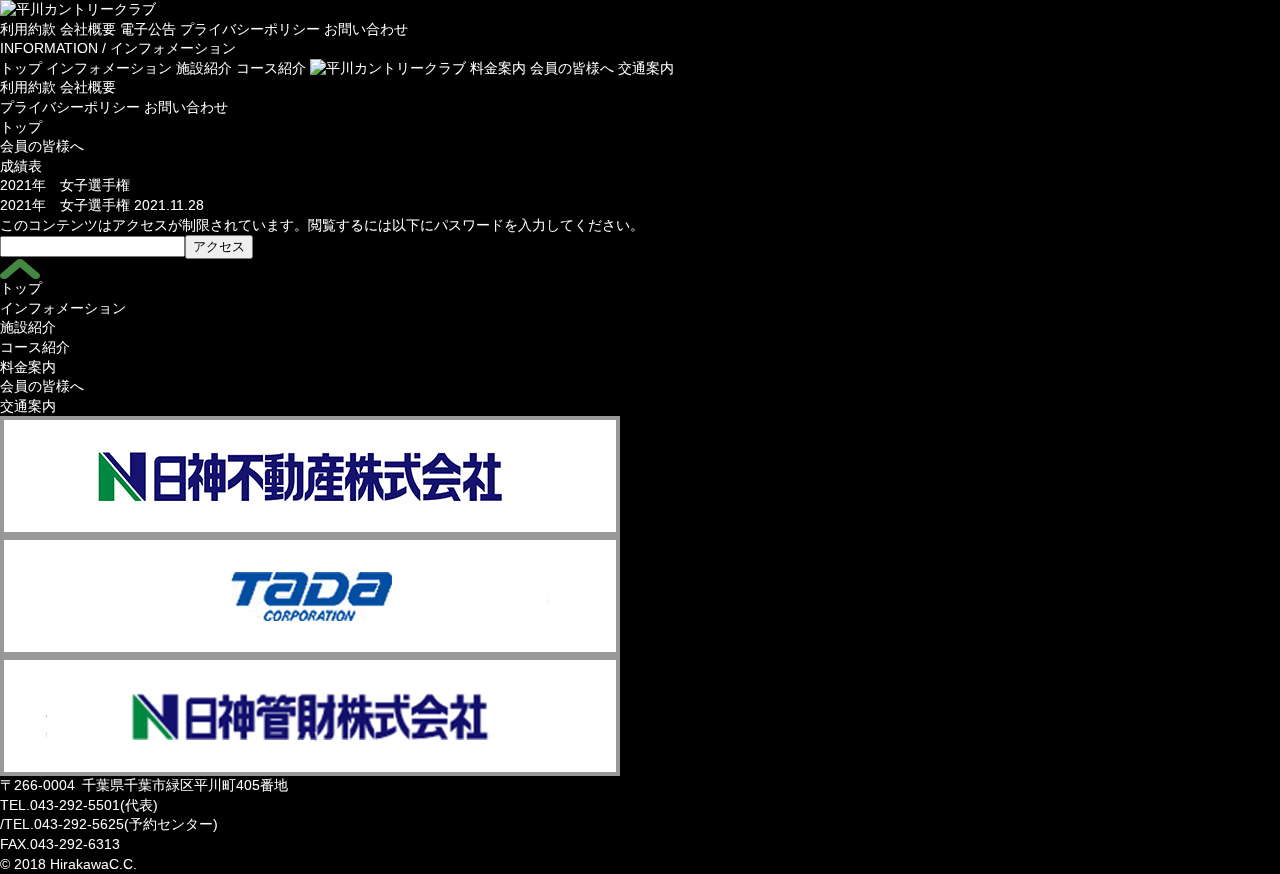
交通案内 (646, 68)
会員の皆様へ (572, 68)
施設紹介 (204, 68)
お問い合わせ (366, 29)
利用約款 (28, 29)
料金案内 (498, 68)
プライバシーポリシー (250, 29)
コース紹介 (271, 68)
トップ (21, 68)
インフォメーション (109, 68)
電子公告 (148, 29)
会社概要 (88, 29)
